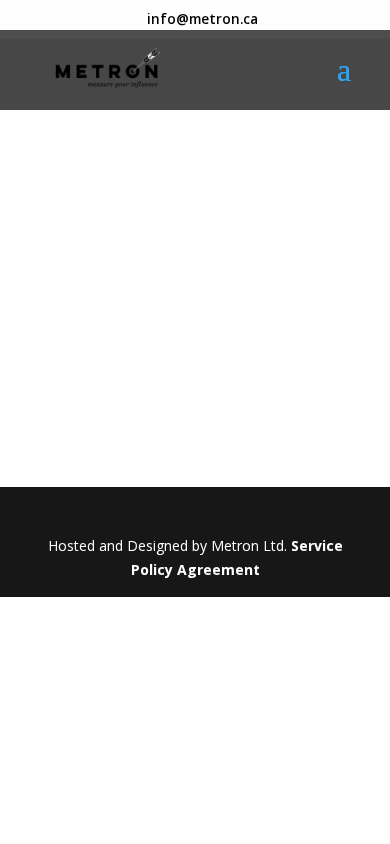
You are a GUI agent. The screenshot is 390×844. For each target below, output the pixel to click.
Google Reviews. (147, 229)
